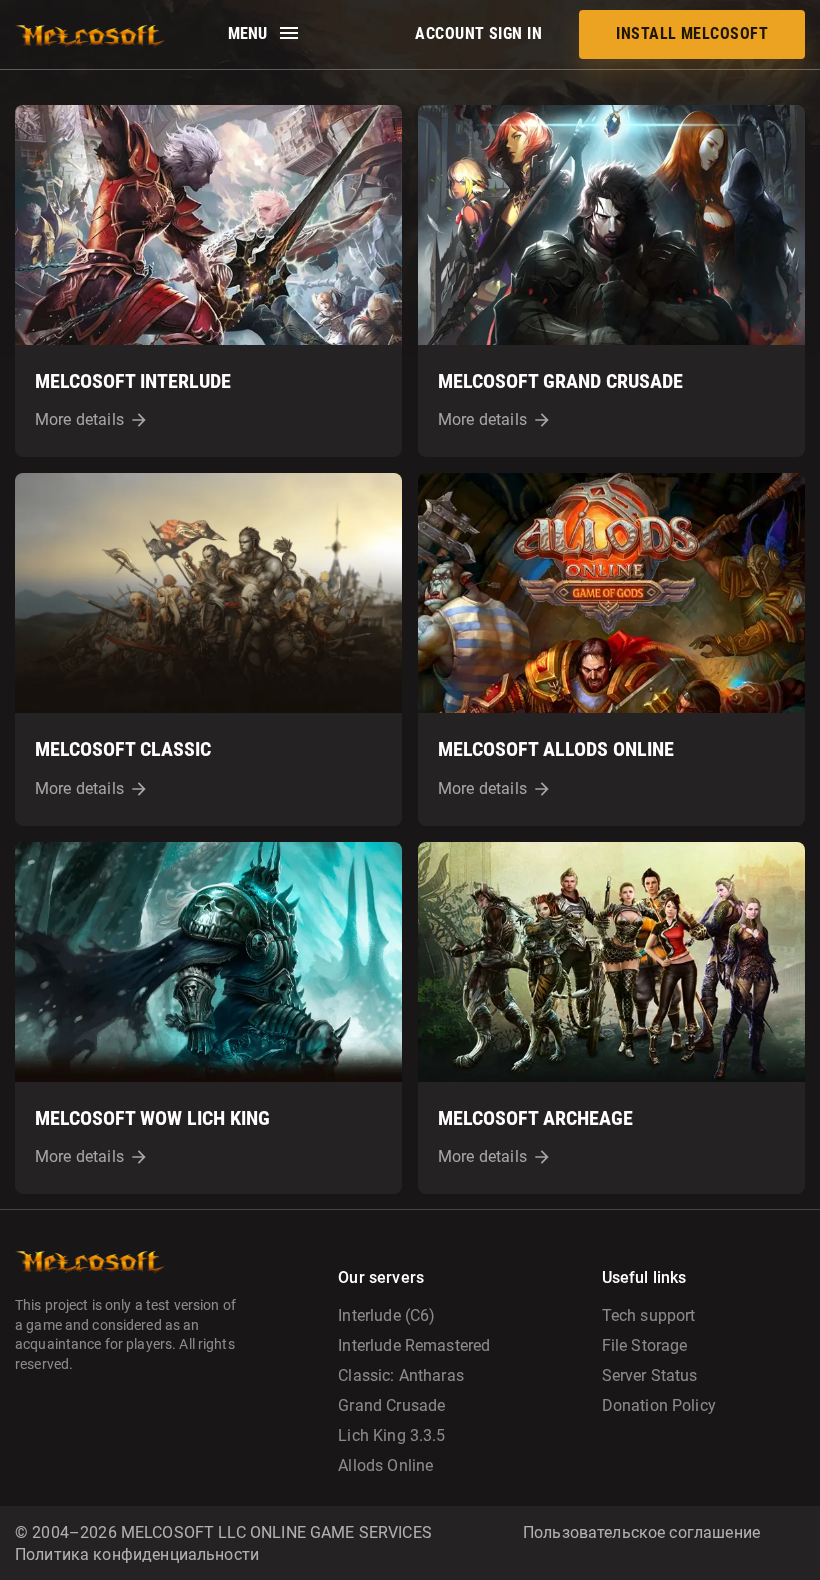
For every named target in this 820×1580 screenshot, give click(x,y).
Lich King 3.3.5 (391, 1435)
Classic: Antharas (401, 1375)
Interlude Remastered (414, 1345)
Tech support (649, 1315)
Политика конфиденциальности (137, 1554)
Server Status (650, 1375)
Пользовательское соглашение (641, 1532)
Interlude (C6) (386, 1315)
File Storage (645, 1345)
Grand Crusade (391, 1405)
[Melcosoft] (90, 34)
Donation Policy (659, 1405)
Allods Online (385, 1465)
